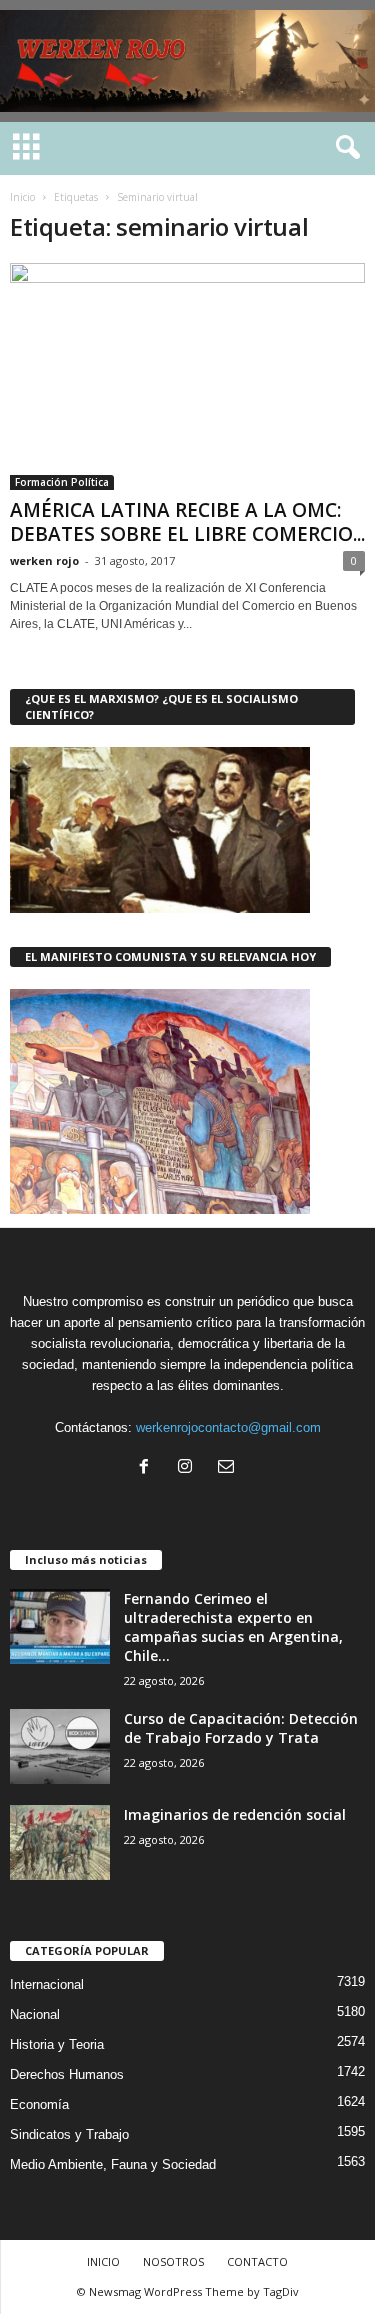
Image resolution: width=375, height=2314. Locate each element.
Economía (39, 2104)
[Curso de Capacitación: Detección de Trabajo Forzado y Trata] (60, 1746)
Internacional (47, 1984)
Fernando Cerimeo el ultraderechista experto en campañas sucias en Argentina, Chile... (233, 1627)
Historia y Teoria (57, 2044)
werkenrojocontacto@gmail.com (228, 1427)
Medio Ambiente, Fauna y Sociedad (113, 2164)
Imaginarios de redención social (235, 1814)
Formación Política (62, 482)
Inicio (22, 197)
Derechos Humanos (67, 2074)
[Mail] (228, 1468)
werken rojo (44, 560)
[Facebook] (148, 1468)
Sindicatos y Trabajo (69, 2134)
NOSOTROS (173, 2261)
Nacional (35, 2014)
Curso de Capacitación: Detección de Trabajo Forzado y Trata (241, 1728)
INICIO (103, 2261)
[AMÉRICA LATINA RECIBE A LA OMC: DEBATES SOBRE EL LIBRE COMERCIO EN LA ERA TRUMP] (187, 376)
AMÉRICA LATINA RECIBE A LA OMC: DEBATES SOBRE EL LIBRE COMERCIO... (187, 522)
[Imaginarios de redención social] (60, 1842)
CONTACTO (257, 2261)
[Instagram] (189, 1468)
